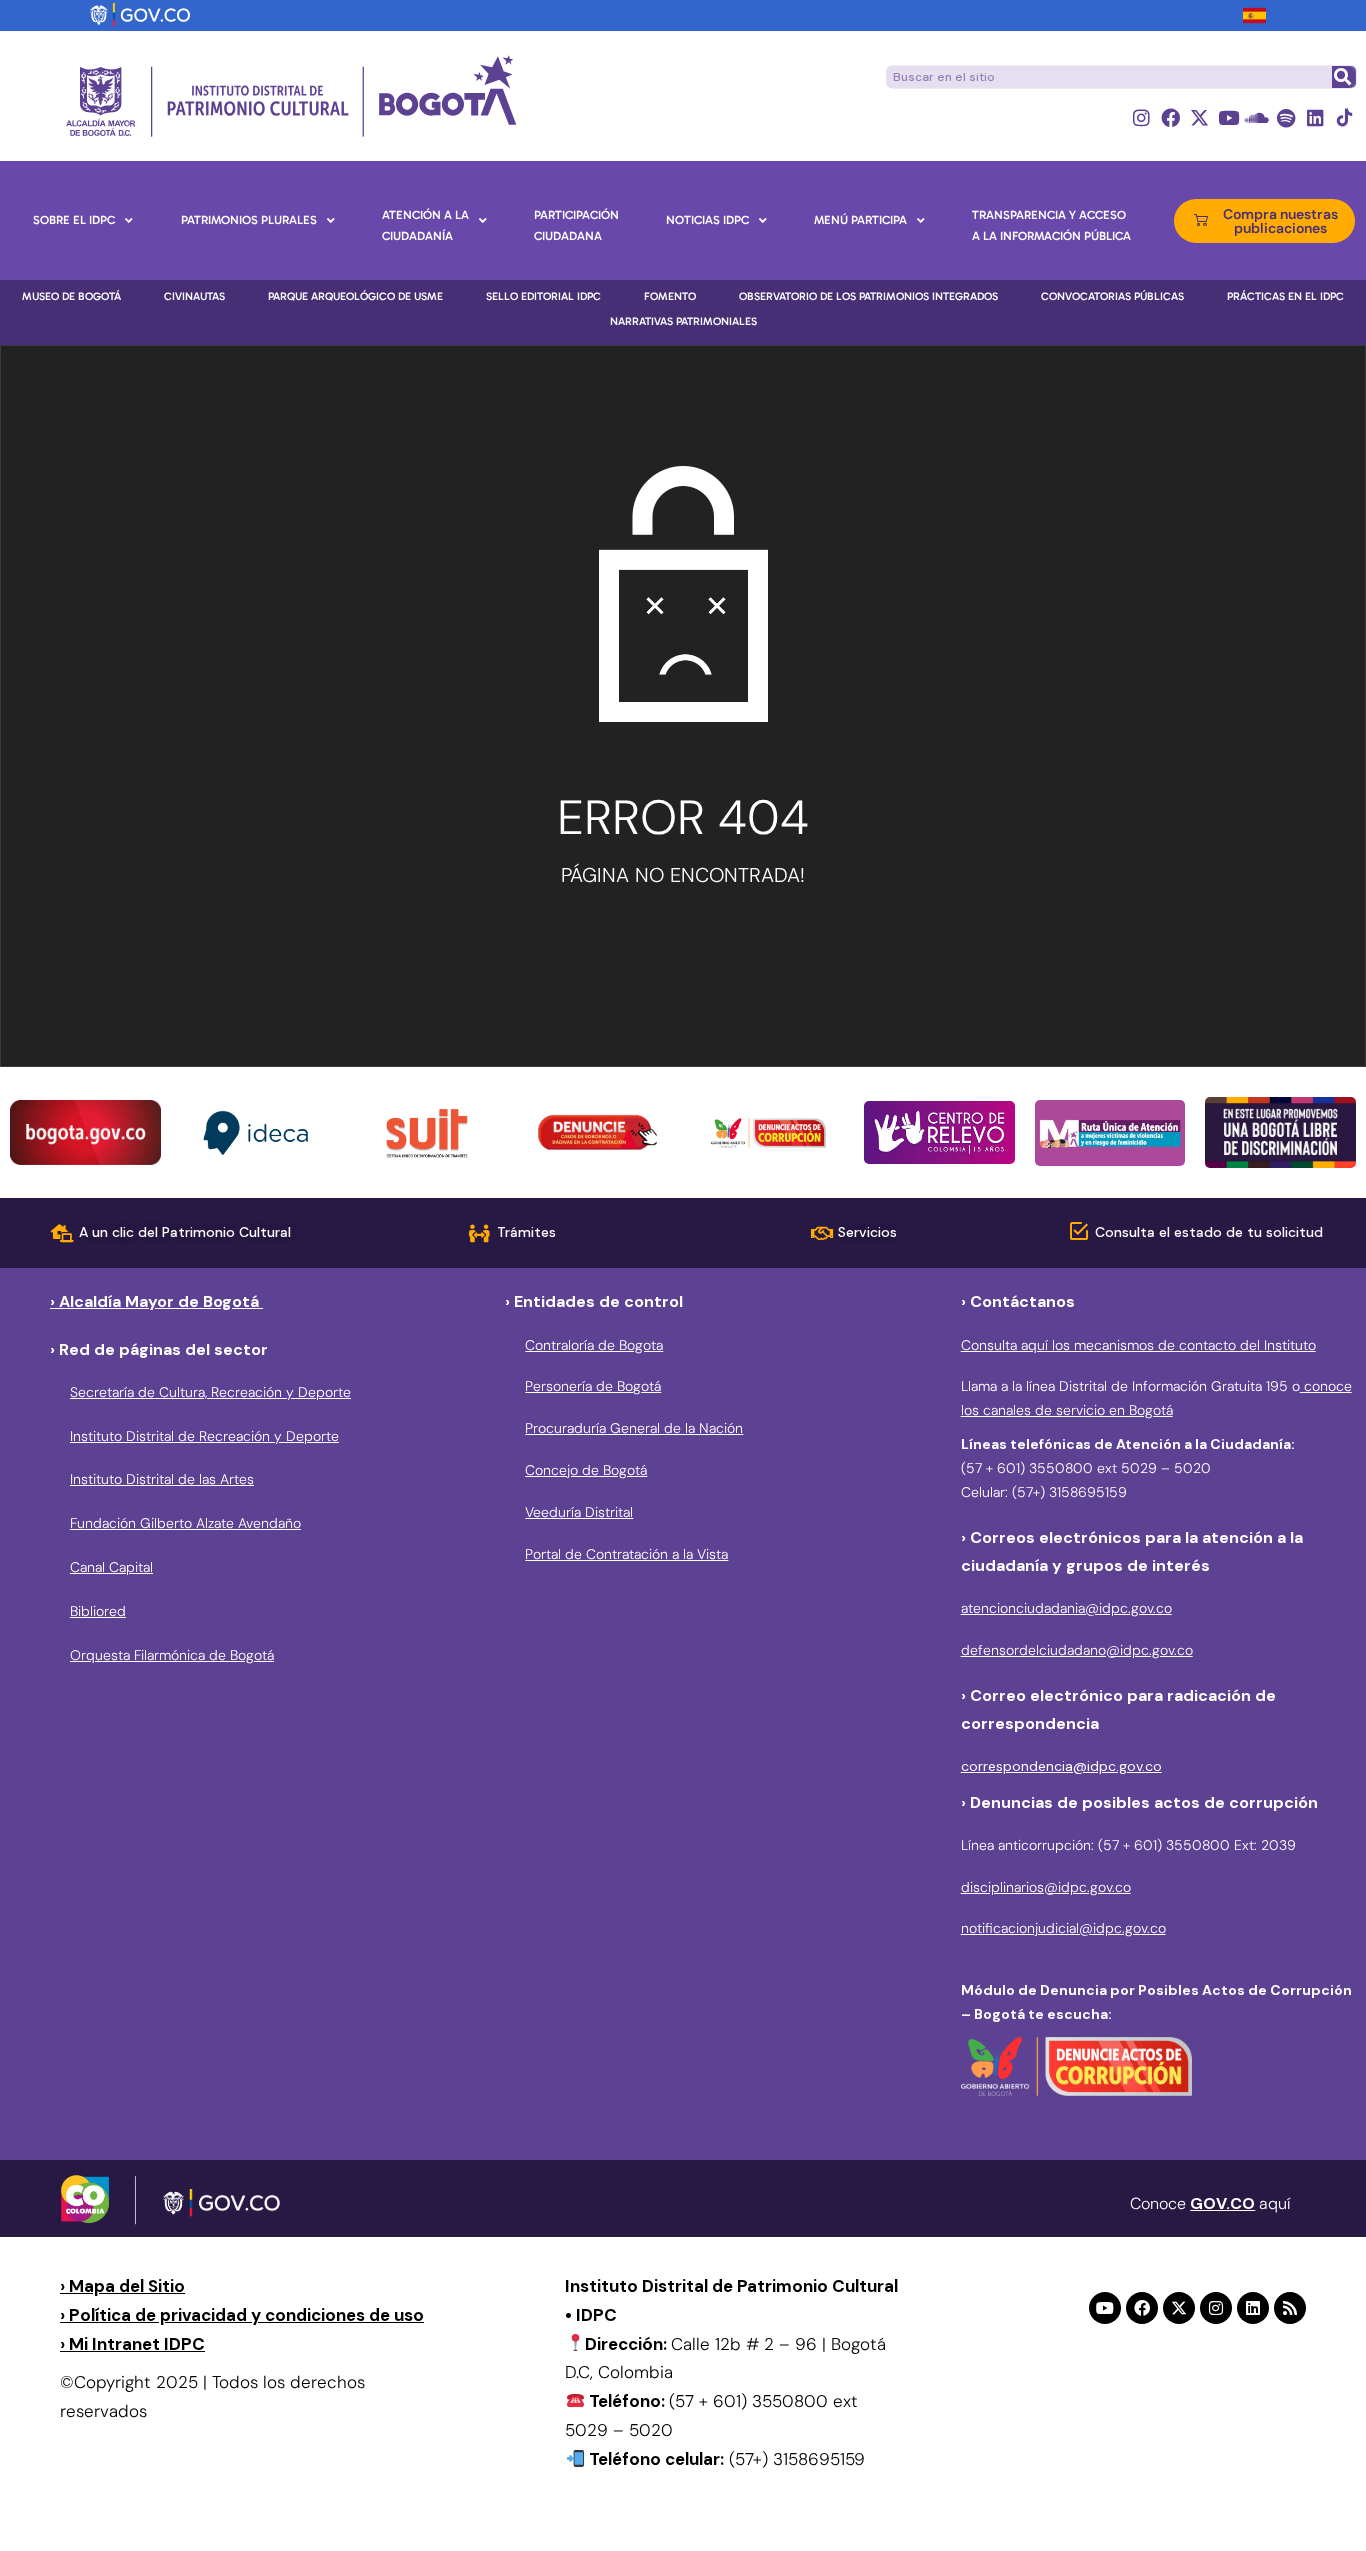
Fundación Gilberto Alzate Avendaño (185, 1523)
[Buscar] (1343, 77)
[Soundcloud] (1257, 117)
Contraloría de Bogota (594, 1345)
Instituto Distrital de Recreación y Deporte (204, 1436)
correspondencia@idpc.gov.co (1061, 1766)
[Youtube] (1228, 117)
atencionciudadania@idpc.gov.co (1066, 1608)
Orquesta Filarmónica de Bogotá (172, 1655)
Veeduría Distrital (579, 1512)
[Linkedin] (1315, 117)
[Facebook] (1170, 117)
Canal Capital (111, 1567)
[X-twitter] (1199, 117)
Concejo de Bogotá (586, 1470)
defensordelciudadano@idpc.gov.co (1077, 1650)
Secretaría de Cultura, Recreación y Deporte (210, 1392)
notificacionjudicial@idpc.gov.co (1063, 1928)
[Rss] (1290, 2308)
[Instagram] (1141, 117)
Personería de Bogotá (593, 1386)
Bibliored (98, 1611)
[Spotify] (1286, 117)
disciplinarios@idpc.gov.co (1046, 1887)
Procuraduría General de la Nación (634, 1428)
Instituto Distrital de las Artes (162, 1479)
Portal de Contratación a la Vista (626, 1554)
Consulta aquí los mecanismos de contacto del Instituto (1138, 1345)
